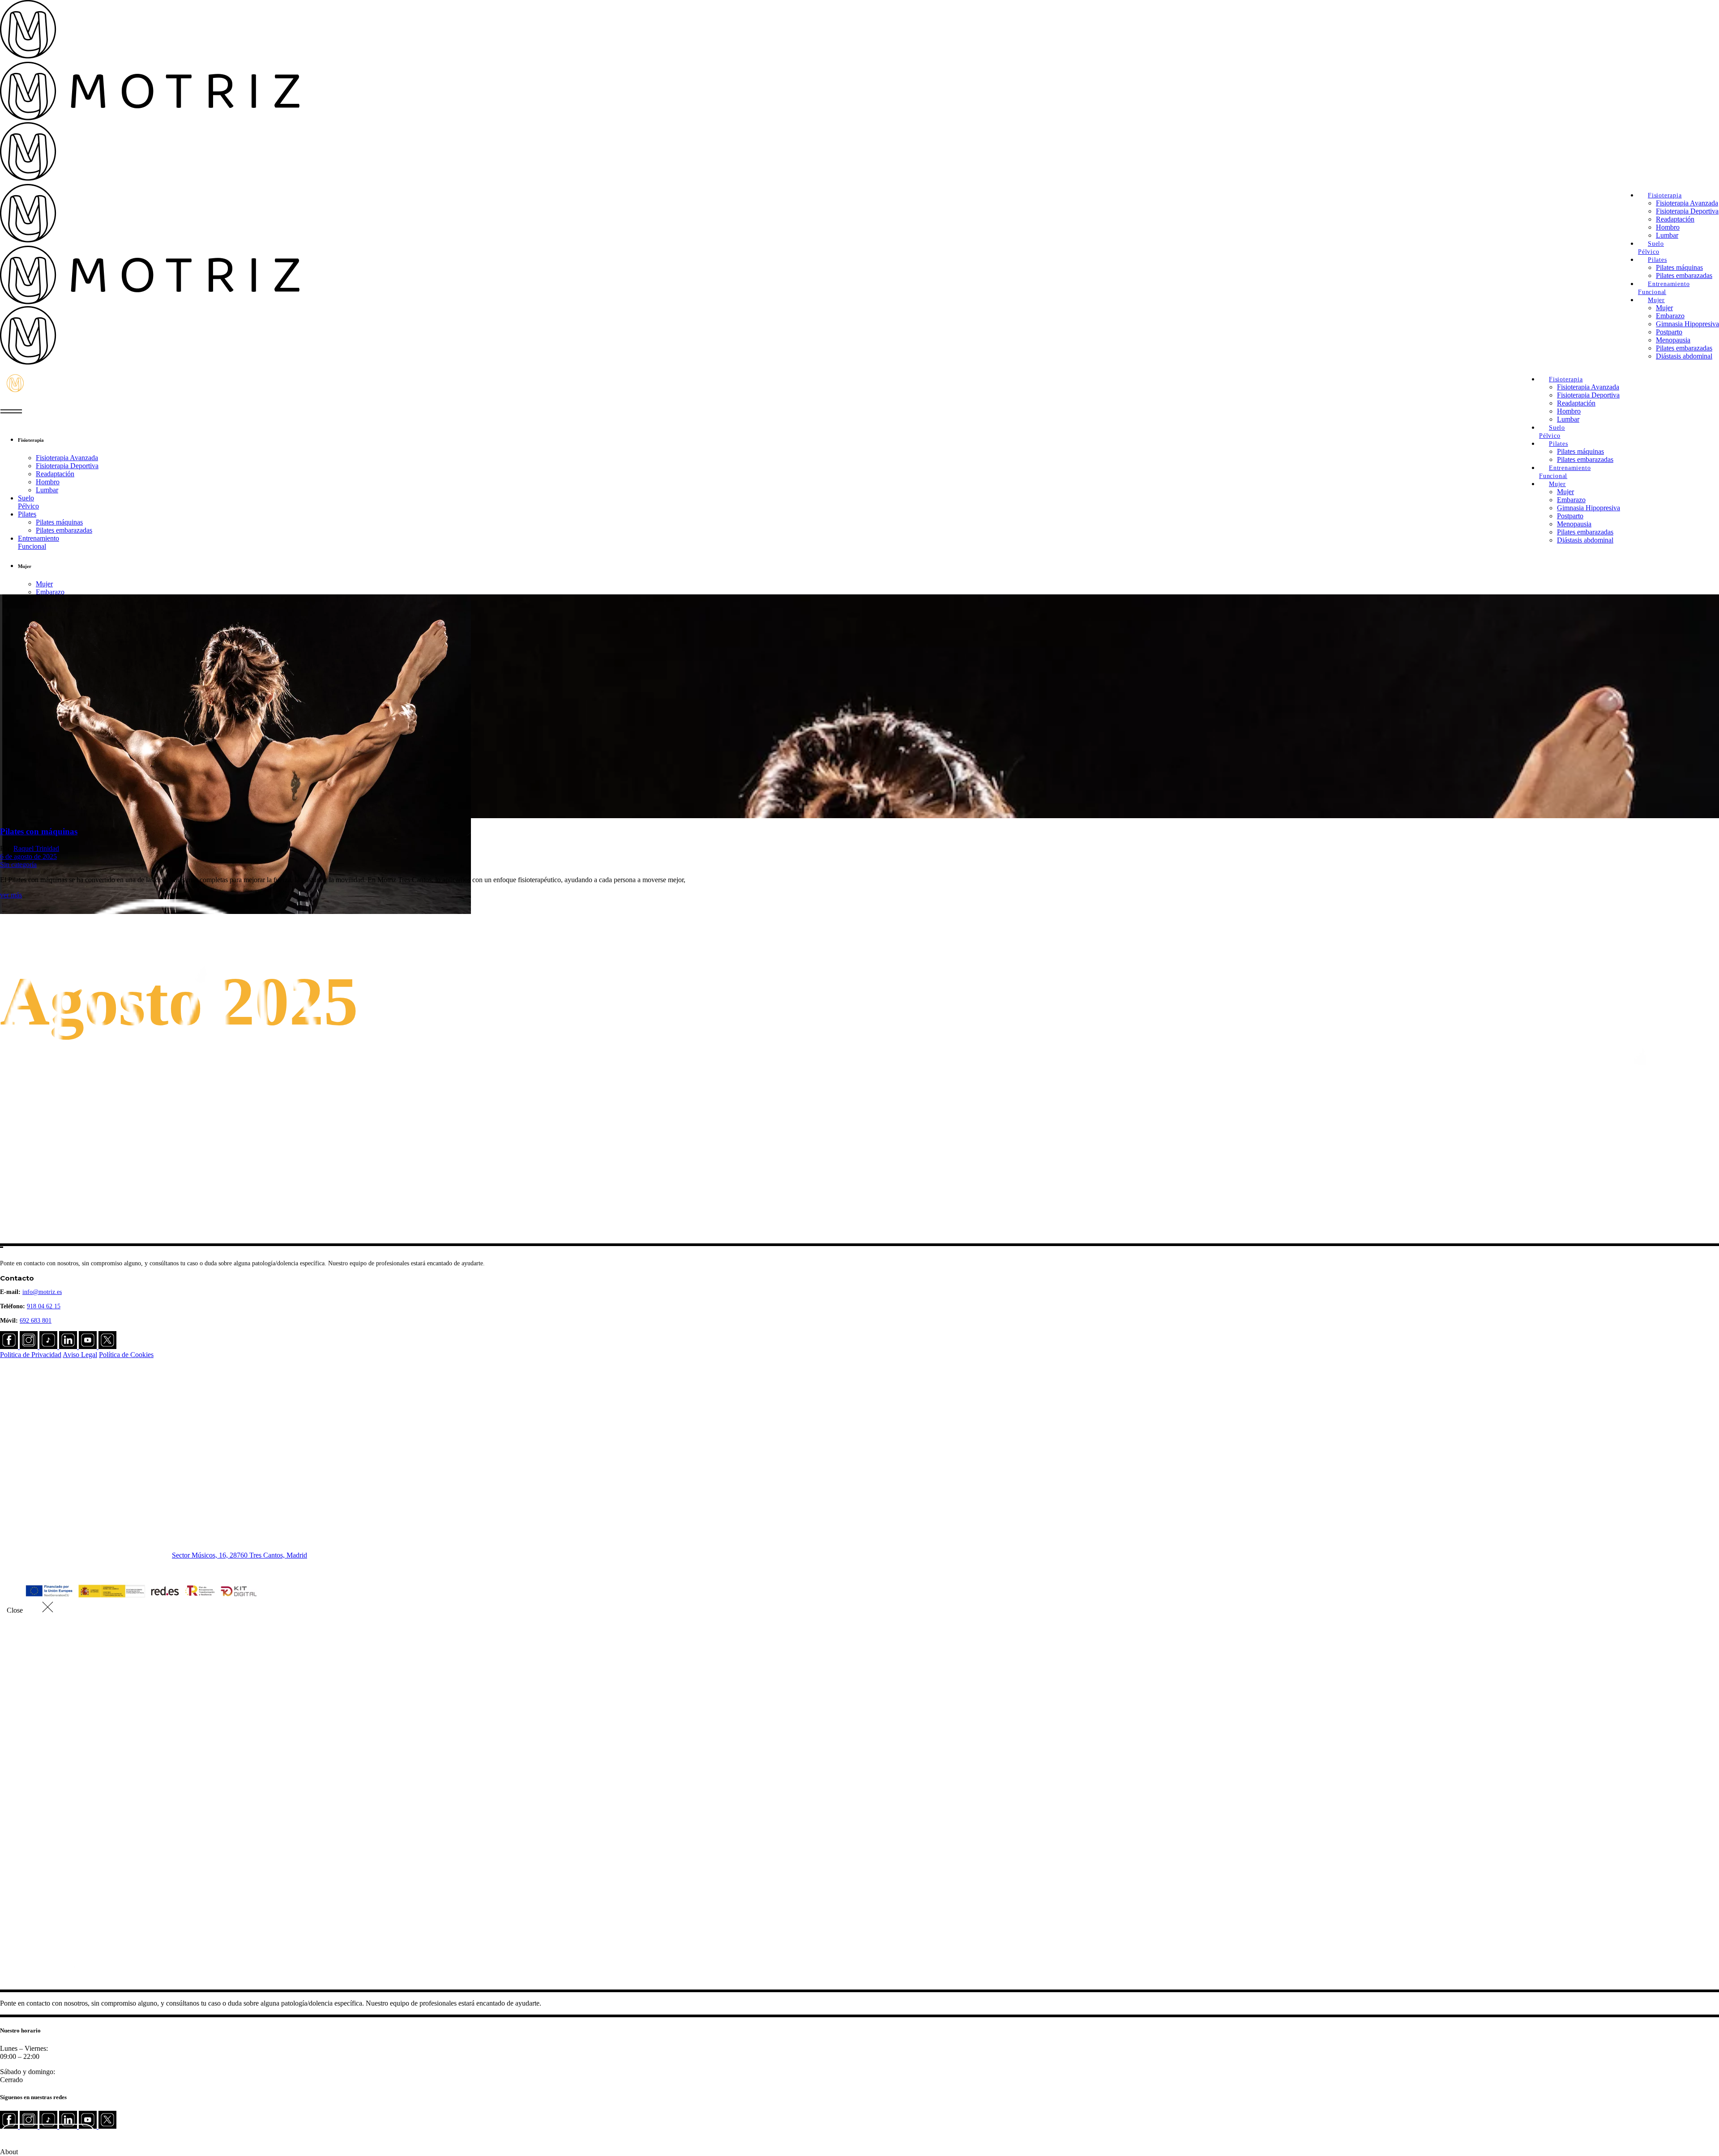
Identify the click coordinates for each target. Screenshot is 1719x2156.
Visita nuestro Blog (48, 2135)
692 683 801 (36, 1321)
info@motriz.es (42, 1292)
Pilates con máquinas (39, 831)
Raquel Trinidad (36, 848)
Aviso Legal (80, 1355)
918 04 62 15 (44, 1306)
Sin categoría (18, 865)
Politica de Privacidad (31, 1355)
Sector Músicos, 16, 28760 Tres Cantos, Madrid (239, 1555)
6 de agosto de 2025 (28, 856)
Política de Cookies (126, 1355)
